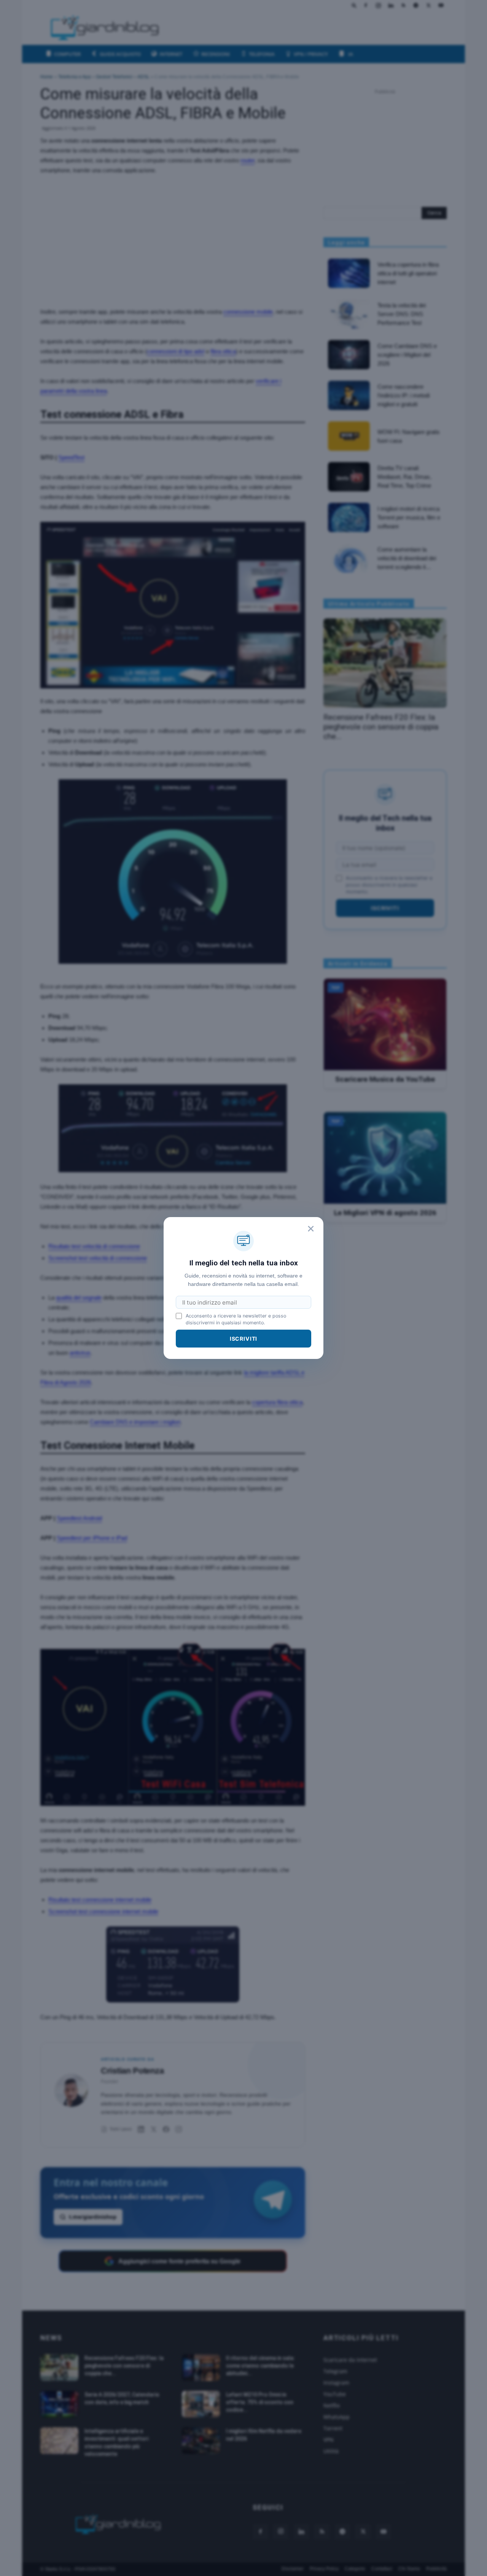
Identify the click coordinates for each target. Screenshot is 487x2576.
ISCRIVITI (244, 1339)
